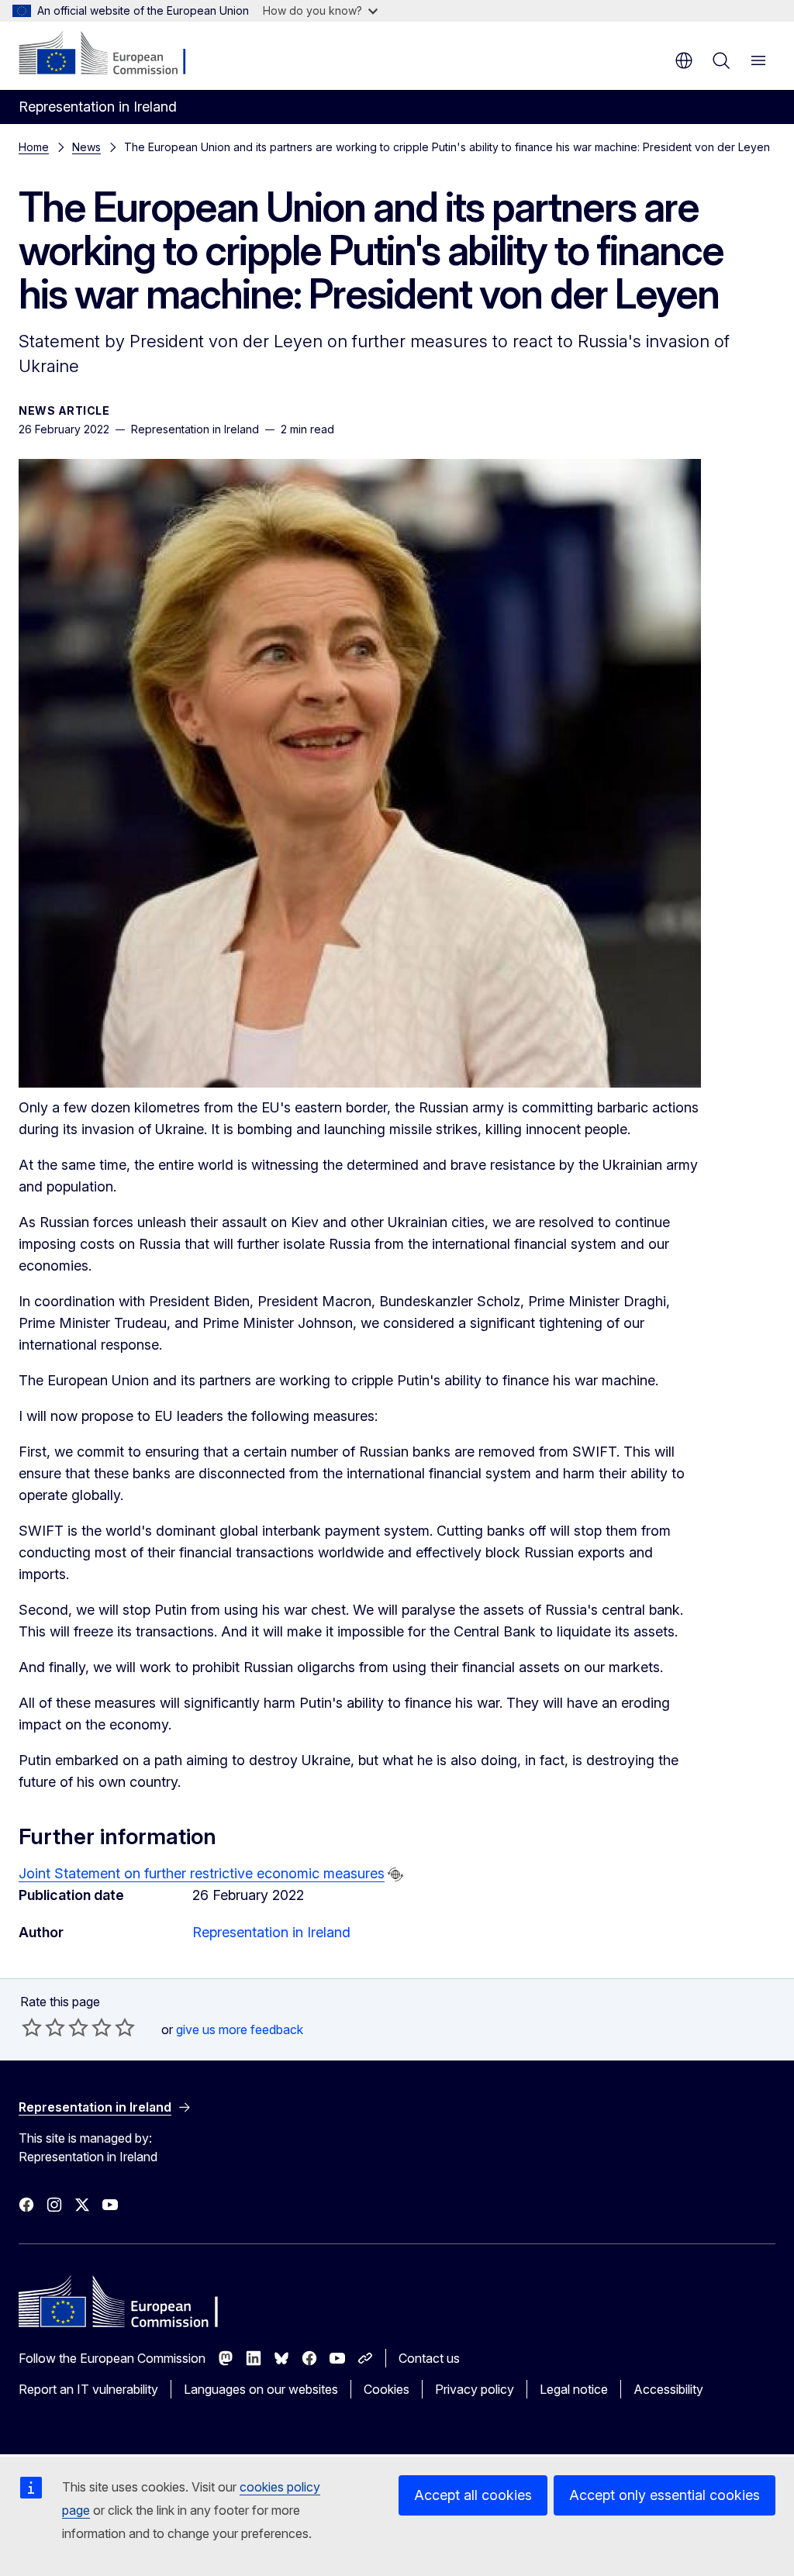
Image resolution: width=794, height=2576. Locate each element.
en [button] (684, 60)
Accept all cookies (473, 2495)
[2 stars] (43, 2027)
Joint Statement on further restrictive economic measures (202, 1873)
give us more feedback (240, 2029)
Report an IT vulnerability (88, 2389)
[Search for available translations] (395, 1874)
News (86, 147)
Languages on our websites (261, 2389)
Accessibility (668, 2389)
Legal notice (574, 2389)
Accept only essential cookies (665, 2495)
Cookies (387, 2389)
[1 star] (32, 2027)
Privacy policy (475, 2389)
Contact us (429, 2358)
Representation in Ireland (271, 1932)
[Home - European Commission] (113, 54)
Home (34, 147)
